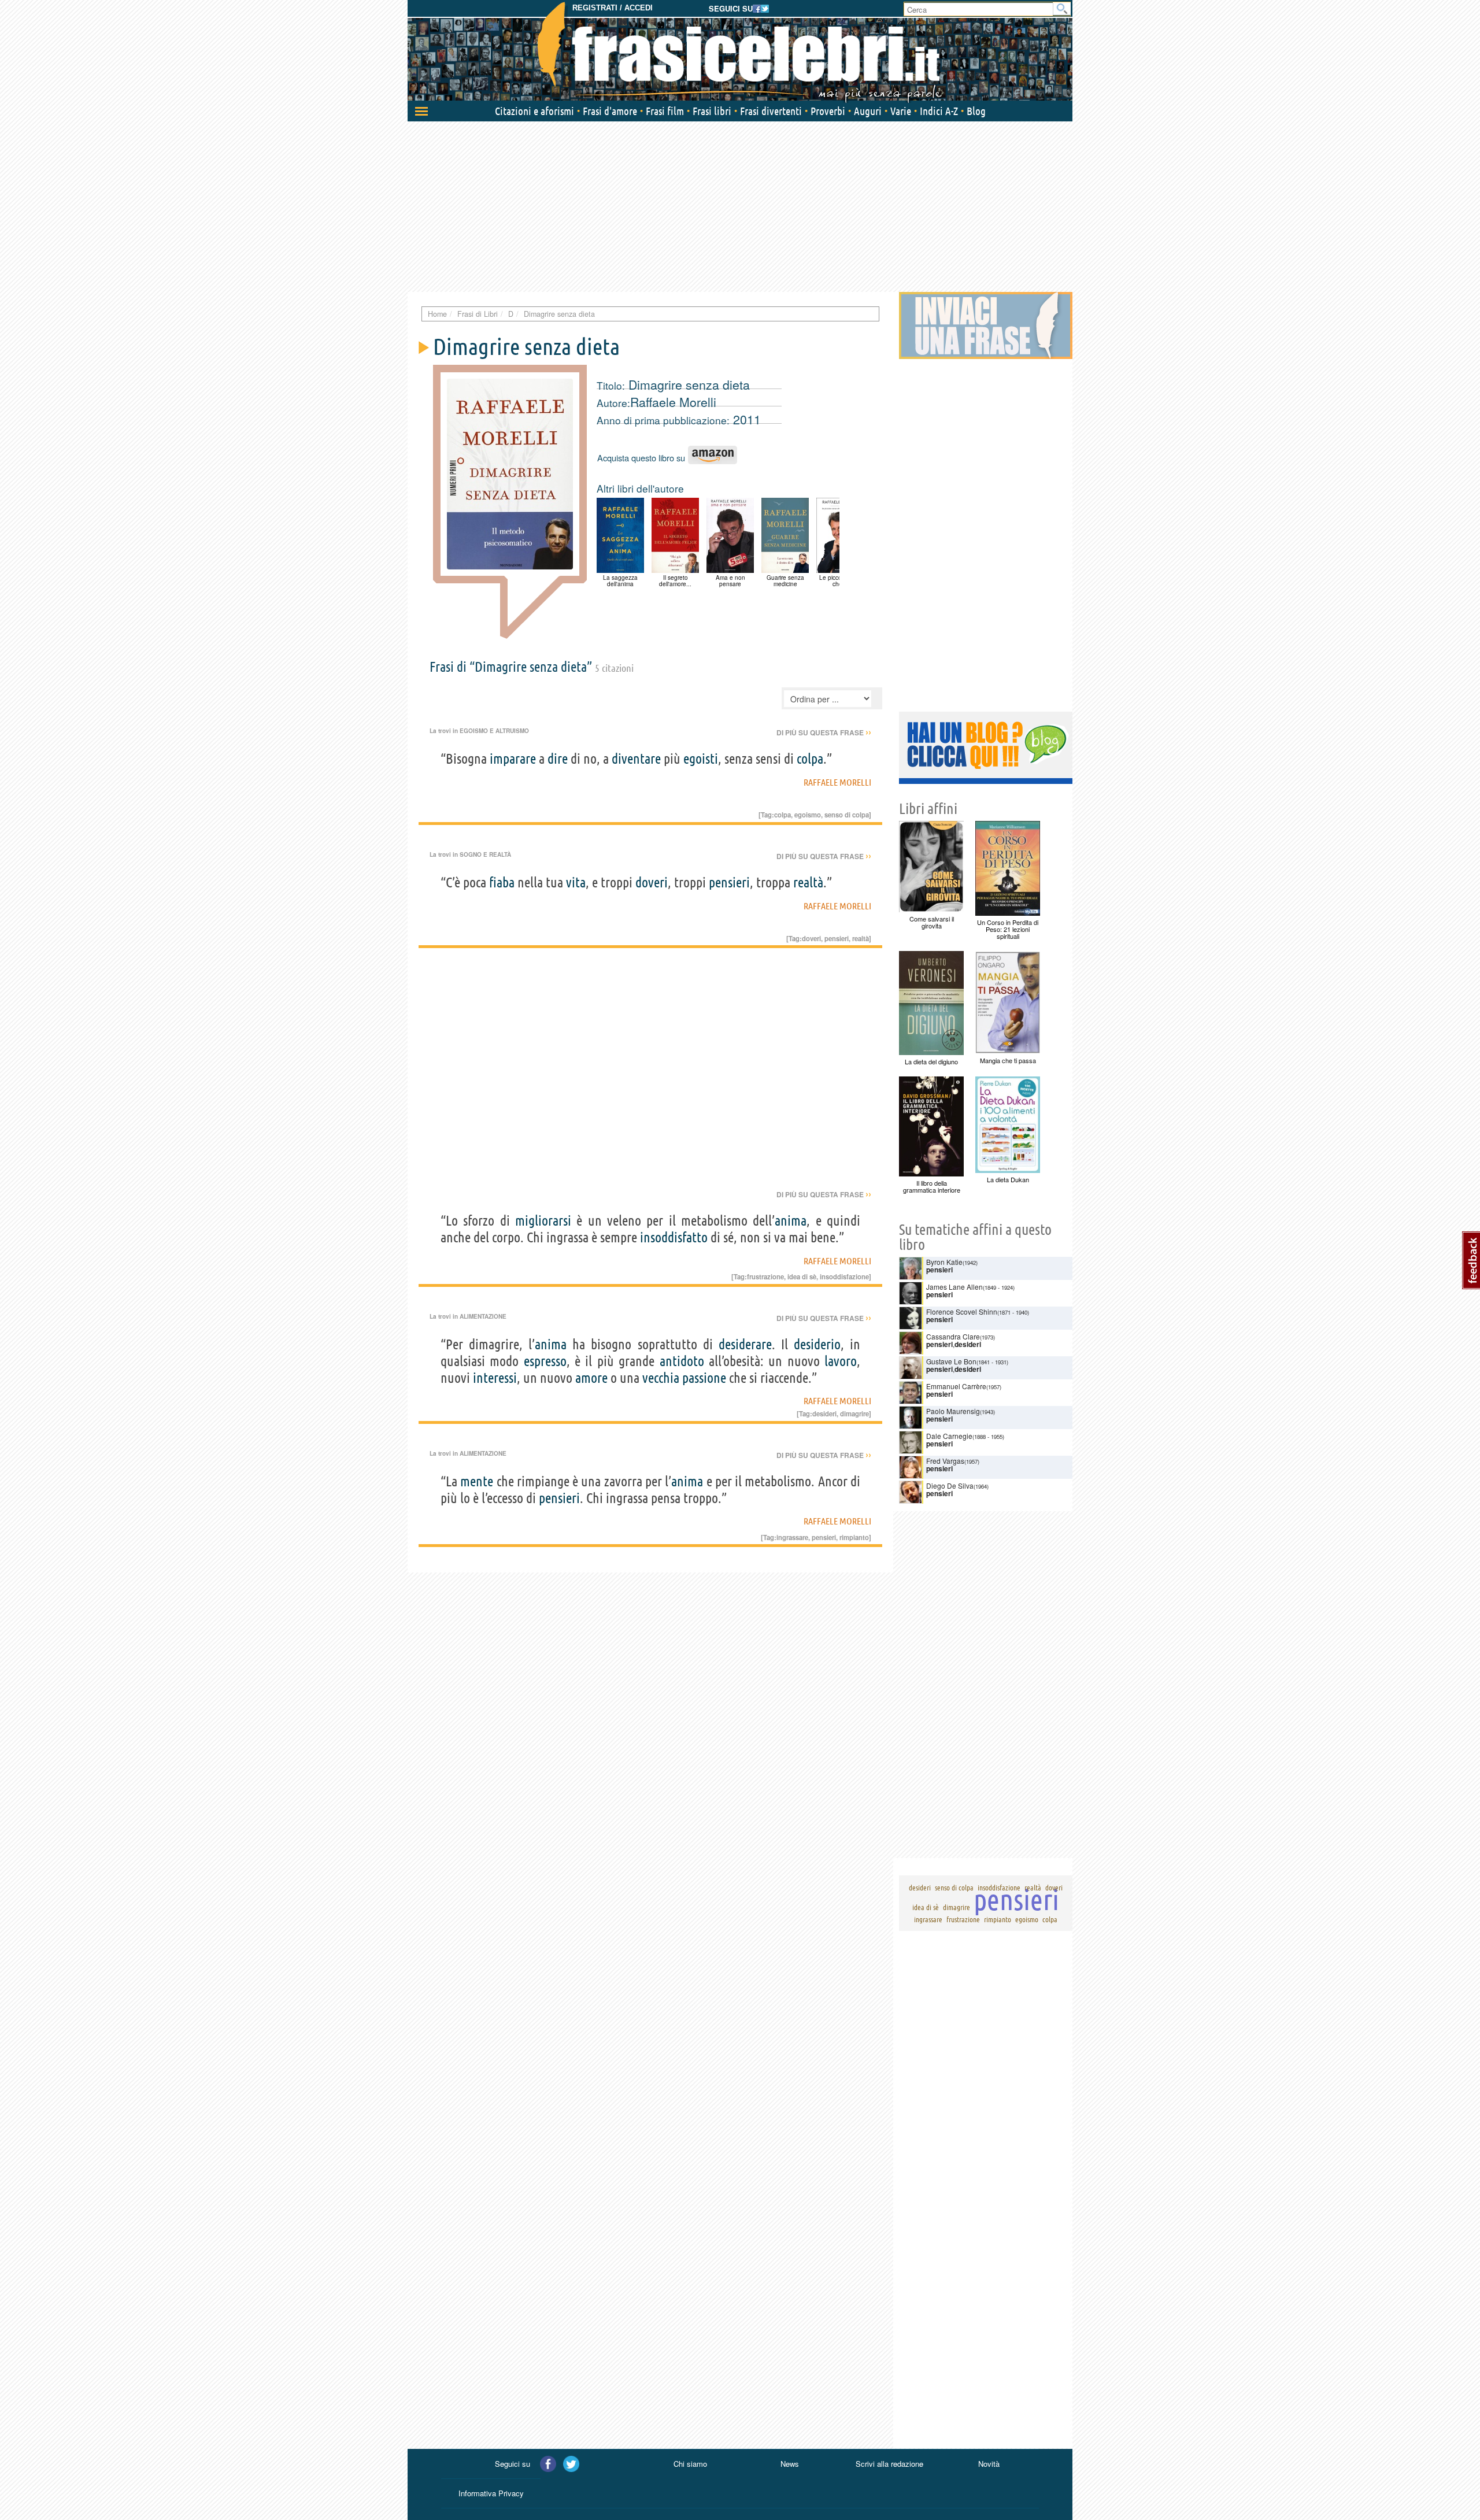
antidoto (682, 1361)
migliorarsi (543, 1221)
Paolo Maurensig (953, 1411)
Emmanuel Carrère (956, 1386)
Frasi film (665, 111)
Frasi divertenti (771, 111)
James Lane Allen (954, 1287)
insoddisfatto (674, 1237)
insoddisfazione (844, 1276)
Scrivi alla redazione (889, 2464)
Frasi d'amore (610, 111)
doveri (652, 882)
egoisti (701, 759)
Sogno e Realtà (485, 854)
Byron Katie (944, 1262)
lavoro (841, 1361)
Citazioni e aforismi (534, 111)
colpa (810, 759)
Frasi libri (712, 111)
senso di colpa (847, 815)
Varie (901, 111)
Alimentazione (483, 1316)
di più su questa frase (824, 732)
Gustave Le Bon (951, 1361)
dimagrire (854, 1413)
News (790, 2464)
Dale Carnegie (949, 1436)
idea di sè (802, 1276)
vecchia (661, 1378)
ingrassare (792, 1537)
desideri (824, 1413)
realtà (808, 882)
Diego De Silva (950, 1485)
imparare (513, 759)
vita (576, 882)
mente (477, 1481)
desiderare (745, 1344)
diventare (636, 759)
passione (704, 1378)
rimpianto (854, 1537)
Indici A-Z (939, 111)
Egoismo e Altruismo (494, 731)
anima (791, 1221)
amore (591, 1378)
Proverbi (828, 111)
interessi (495, 1378)
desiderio (817, 1344)
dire (558, 759)
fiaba (502, 882)
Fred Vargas (945, 1461)
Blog (976, 111)
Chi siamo (690, 2464)
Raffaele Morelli (673, 402)
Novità (989, 2464)
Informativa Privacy (491, 2493)
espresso (545, 1361)
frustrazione (765, 1276)
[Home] (740, 52)
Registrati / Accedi (613, 8)
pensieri (729, 882)
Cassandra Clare (953, 1336)
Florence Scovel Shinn (962, 1311)
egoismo (808, 815)
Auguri (868, 111)
